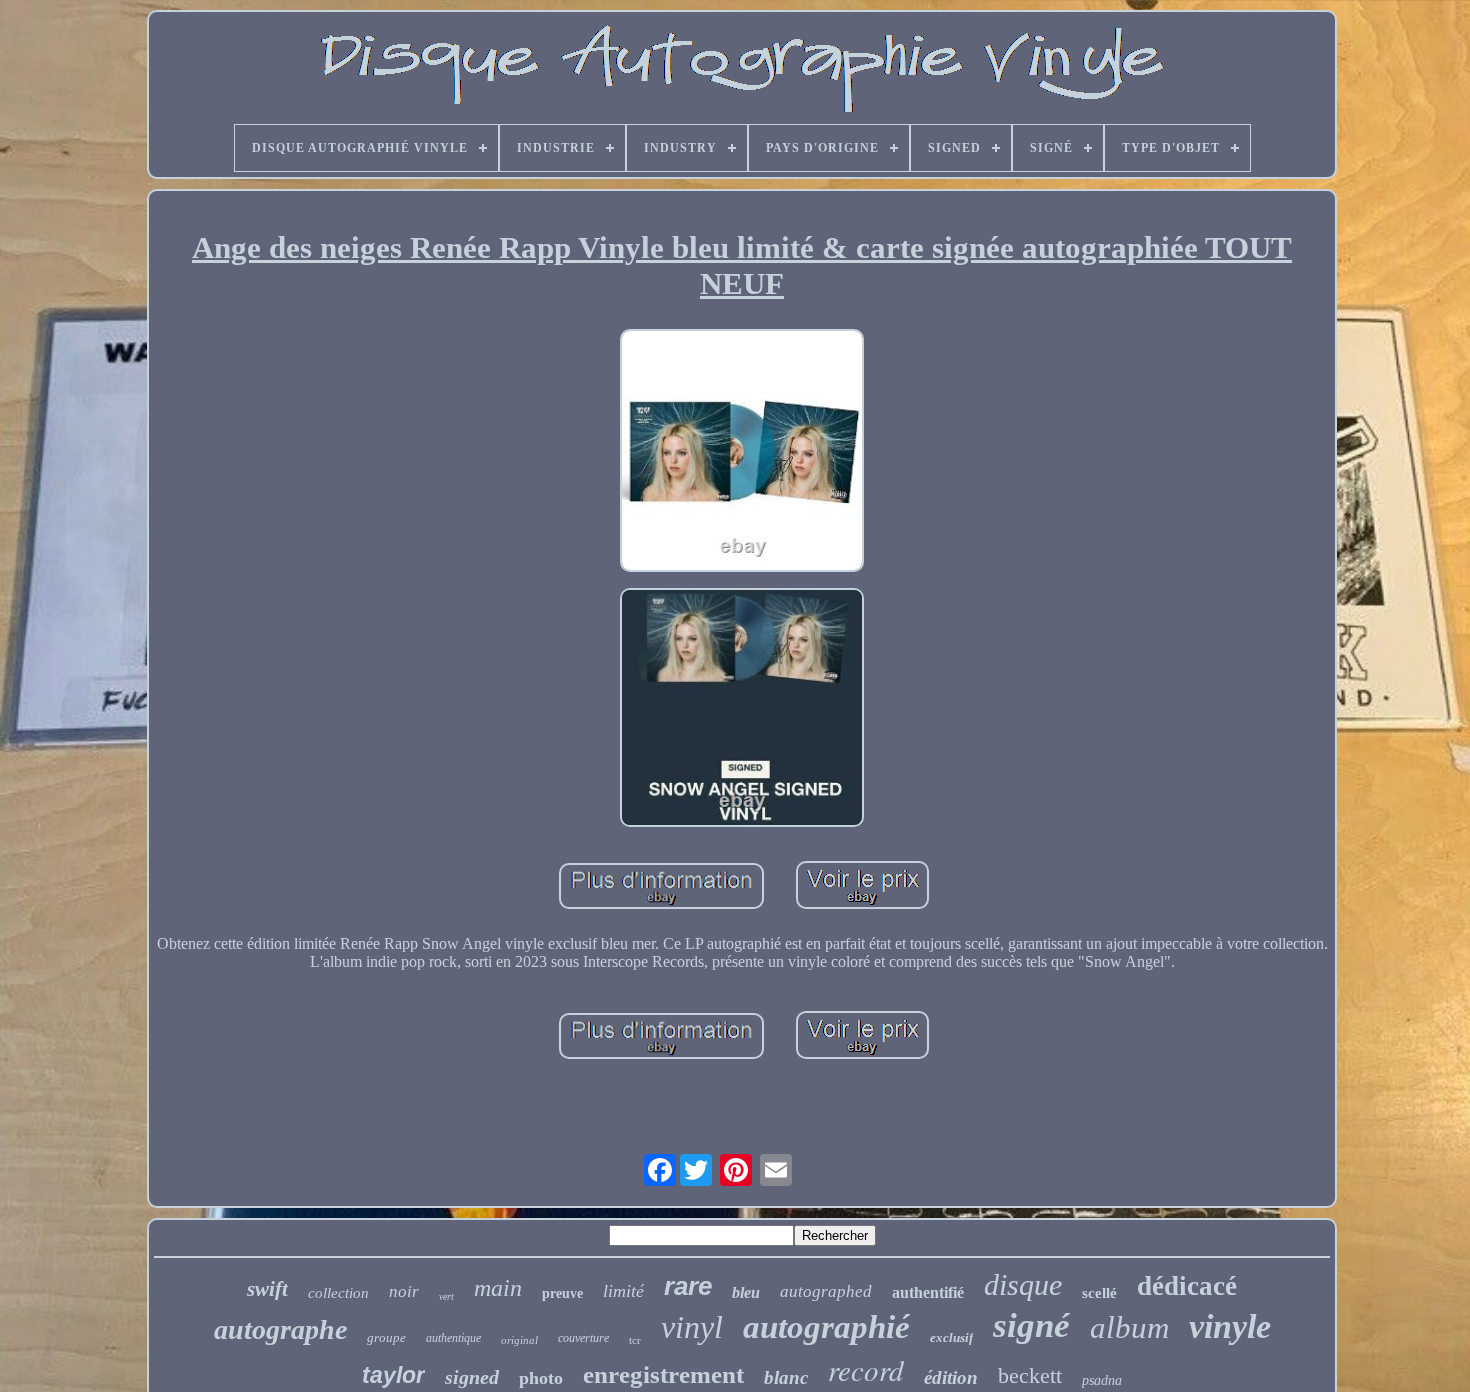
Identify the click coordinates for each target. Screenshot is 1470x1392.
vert (446, 1296)
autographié (826, 1327)
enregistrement (663, 1374)
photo (541, 1378)
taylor (393, 1375)
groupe (386, 1337)
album (1129, 1327)
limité (623, 1291)
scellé (1099, 1293)
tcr (635, 1340)
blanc (786, 1377)
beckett (1030, 1375)
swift (267, 1289)
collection (338, 1293)
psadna (1102, 1380)
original (519, 1340)
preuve (562, 1293)
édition (951, 1377)
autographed (826, 1291)
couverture (583, 1338)
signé (1031, 1325)
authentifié (928, 1292)
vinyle (1230, 1326)
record (866, 1369)
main (498, 1288)
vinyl (692, 1327)
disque (1023, 1284)
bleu (746, 1292)
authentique (453, 1338)
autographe (280, 1329)
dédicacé (1187, 1286)
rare (688, 1286)
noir (404, 1291)
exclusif (951, 1337)
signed (472, 1377)
